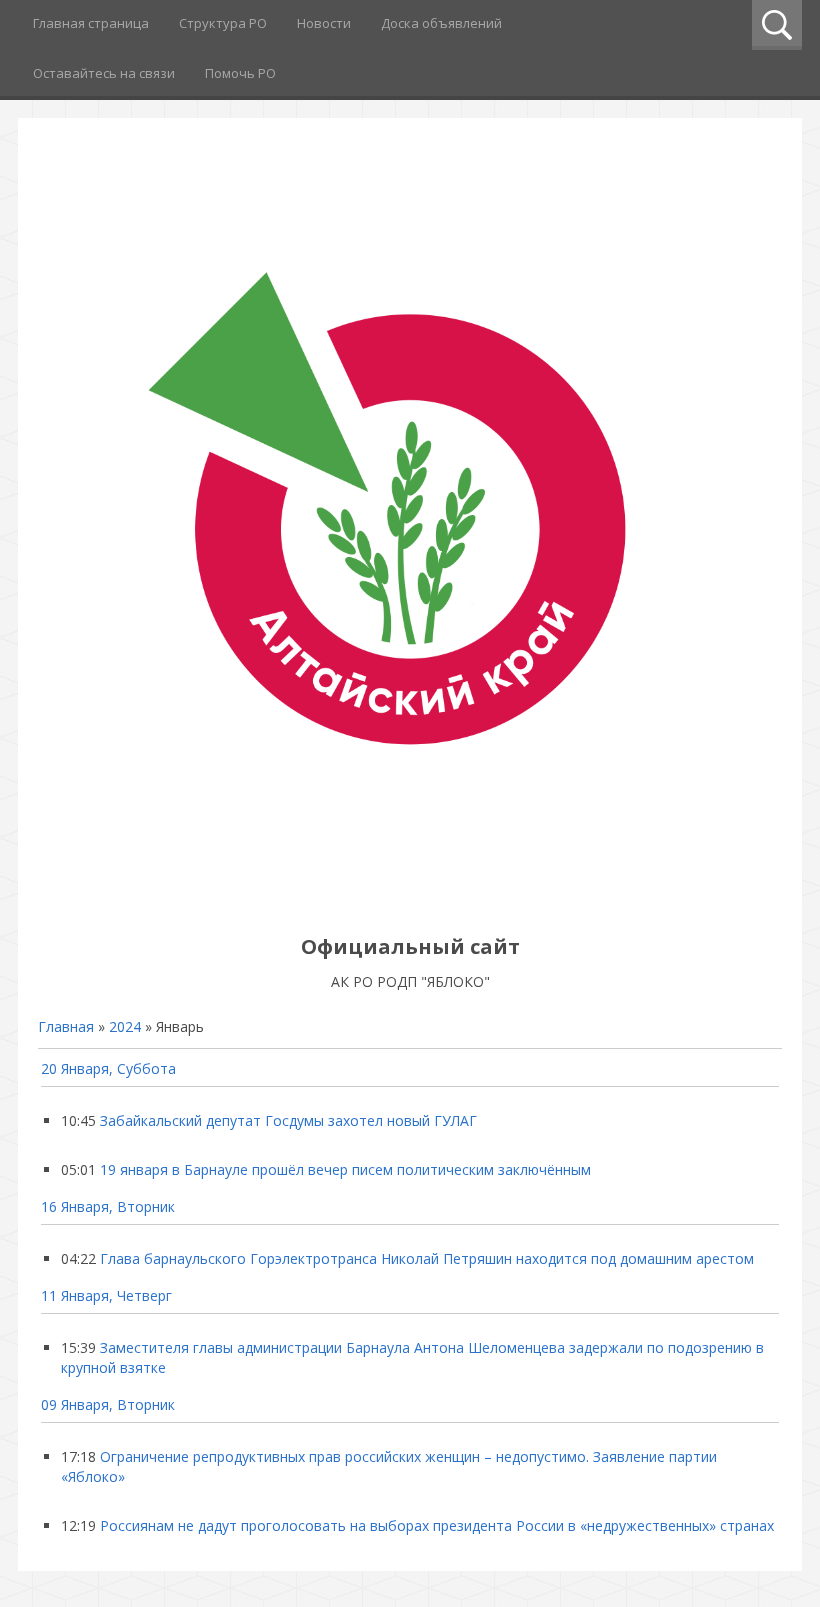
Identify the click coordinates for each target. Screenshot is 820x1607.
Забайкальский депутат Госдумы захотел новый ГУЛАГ (288, 1120)
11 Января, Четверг (106, 1295)
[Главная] (410, 901)
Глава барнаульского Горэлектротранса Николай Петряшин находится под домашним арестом (427, 1258)
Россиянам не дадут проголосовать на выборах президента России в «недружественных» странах (437, 1525)
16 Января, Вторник (108, 1206)
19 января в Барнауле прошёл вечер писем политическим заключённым (345, 1169)
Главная (66, 1026)
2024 (125, 1026)
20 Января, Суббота (108, 1068)
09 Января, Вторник (108, 1404)
